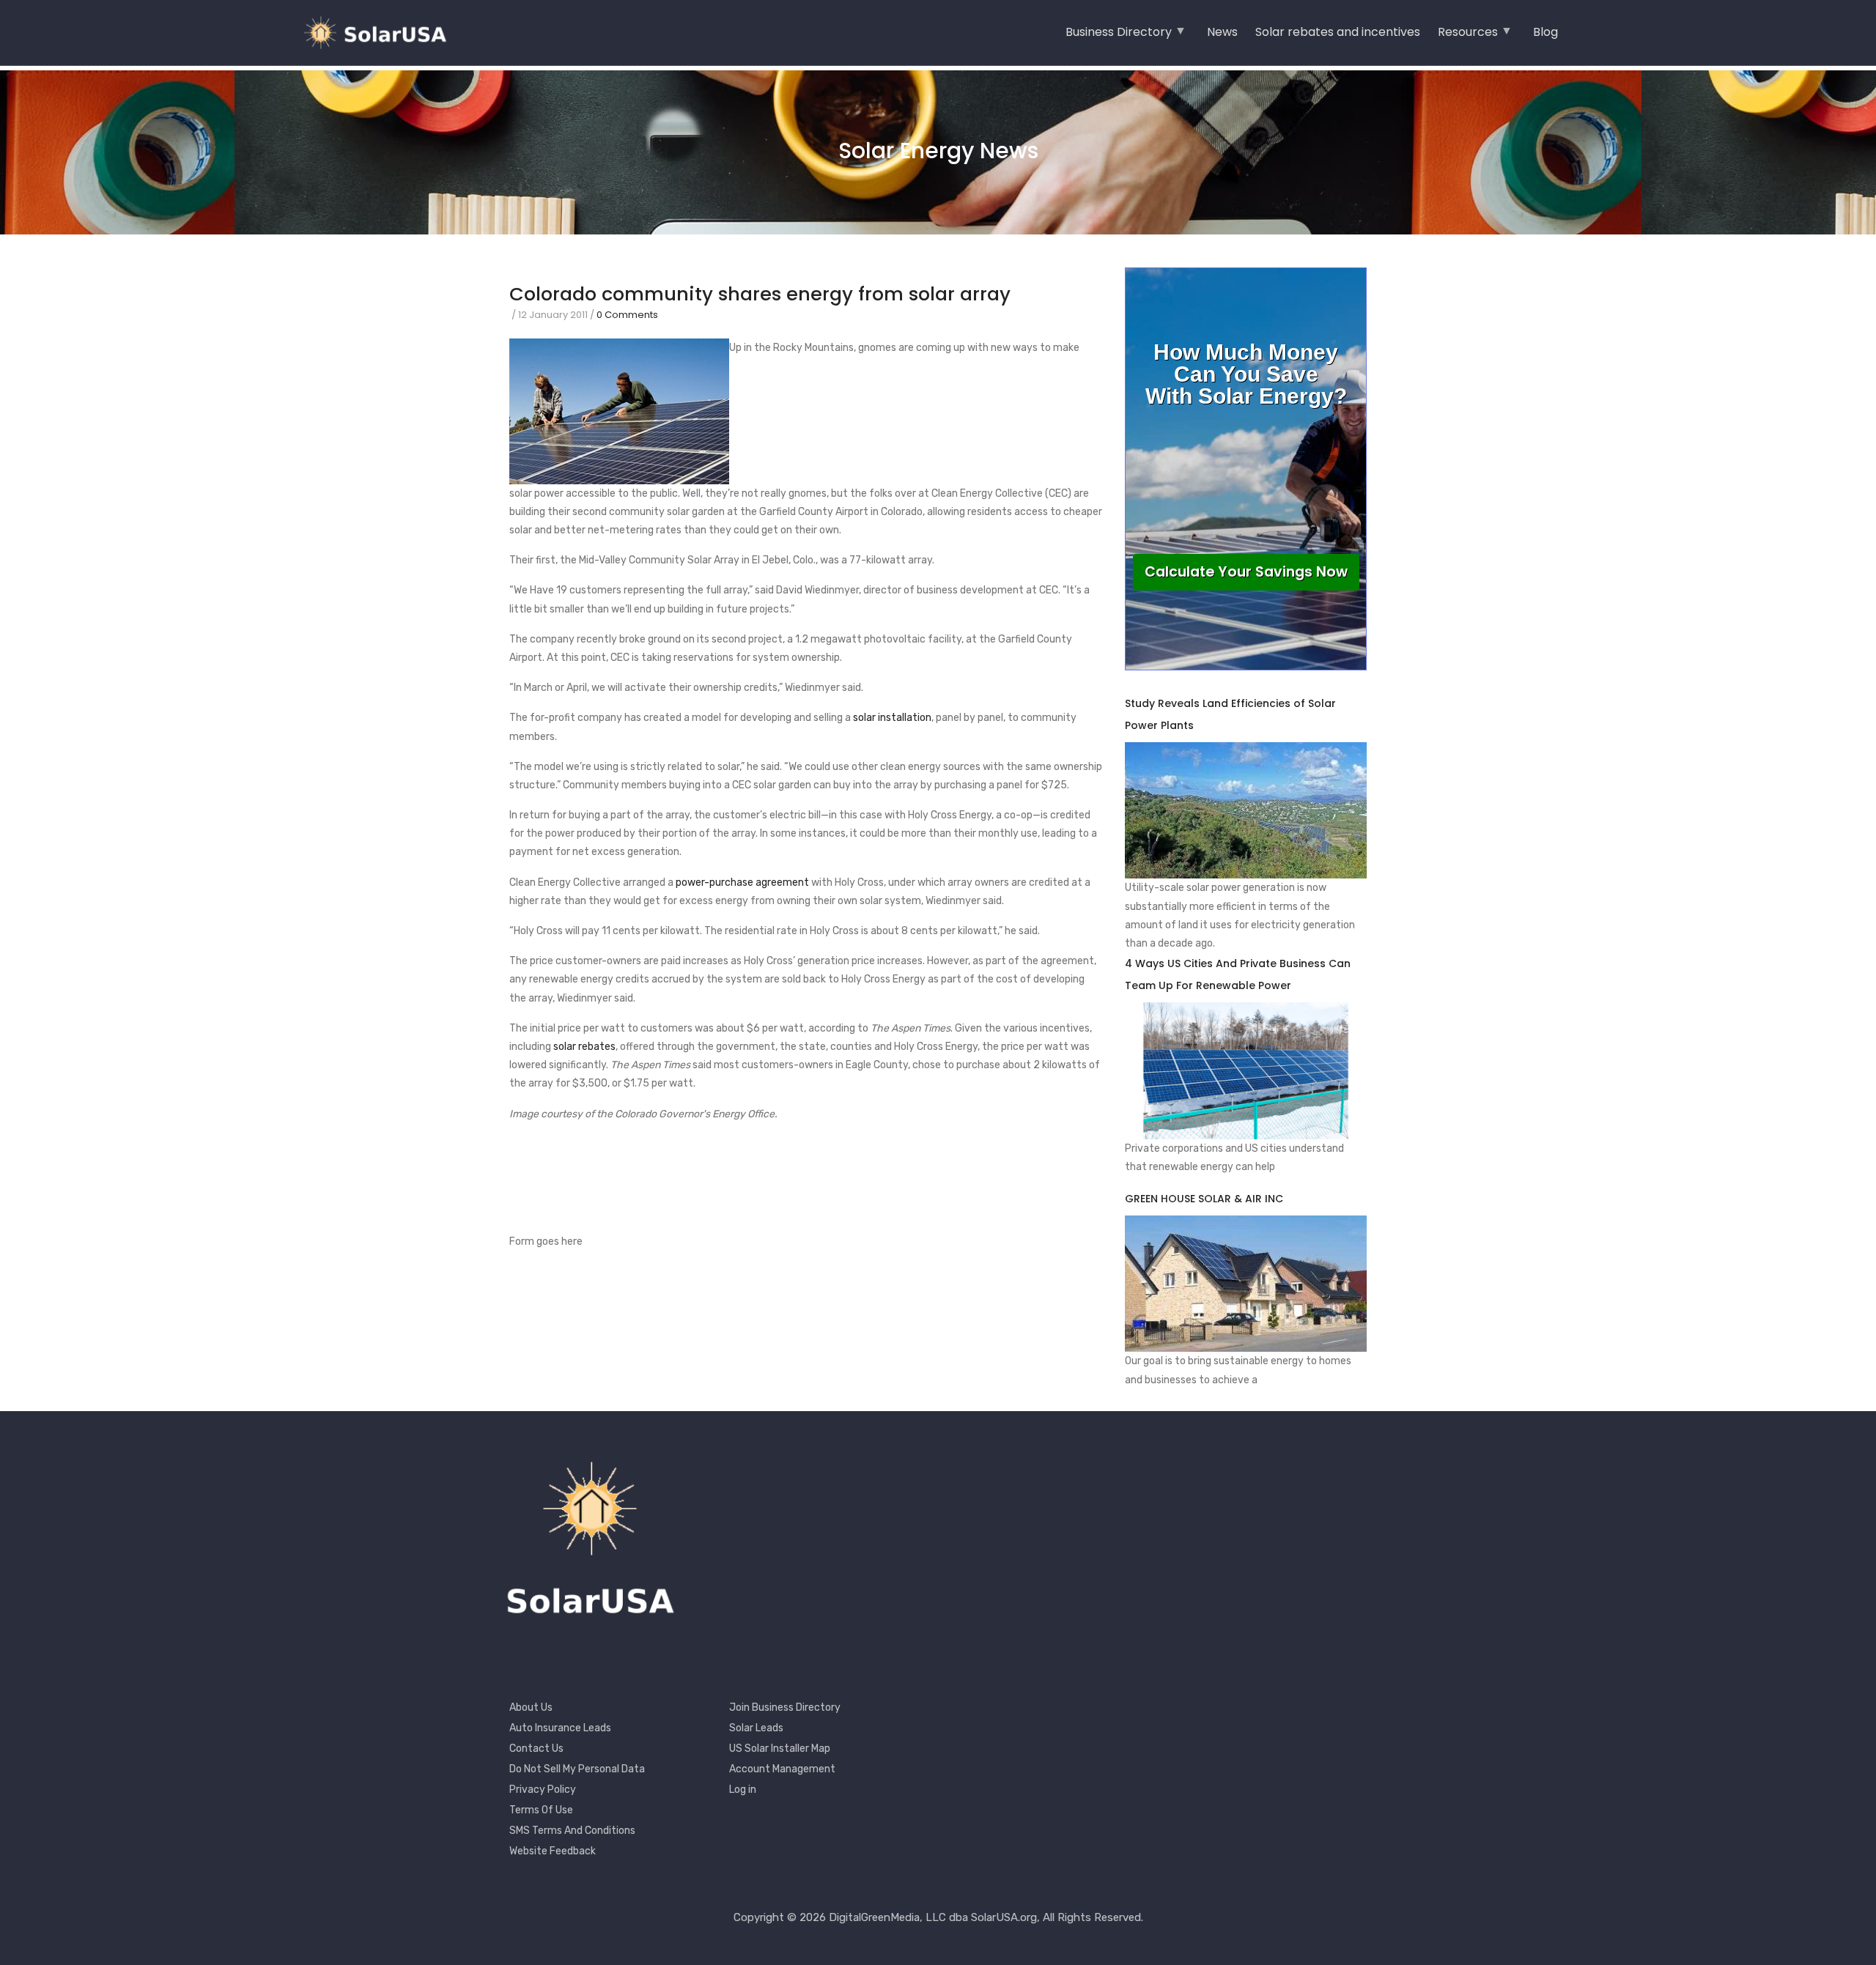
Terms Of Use (541, 1810)
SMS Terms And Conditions (572, 1831)
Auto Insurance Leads (560, 1728)
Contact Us (536, 1748)
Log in (743, 1790)
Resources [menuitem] (1468, 37)
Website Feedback (553, 1851)
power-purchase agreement (742, 882)
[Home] (381, 33)
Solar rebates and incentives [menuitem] (1338, 32)
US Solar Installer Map (780, 1748)
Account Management (782, 1769)
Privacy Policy (543, 1790)
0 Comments (627, 315)
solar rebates (584, 1047)
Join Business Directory (785, 1707)
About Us (531, 1707)
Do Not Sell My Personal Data (577, 1769)
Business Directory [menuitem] (1119, 37)
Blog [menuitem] (1546, 32)
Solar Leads (756, 1728)
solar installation (892, 718)
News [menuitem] (1222, 32)
